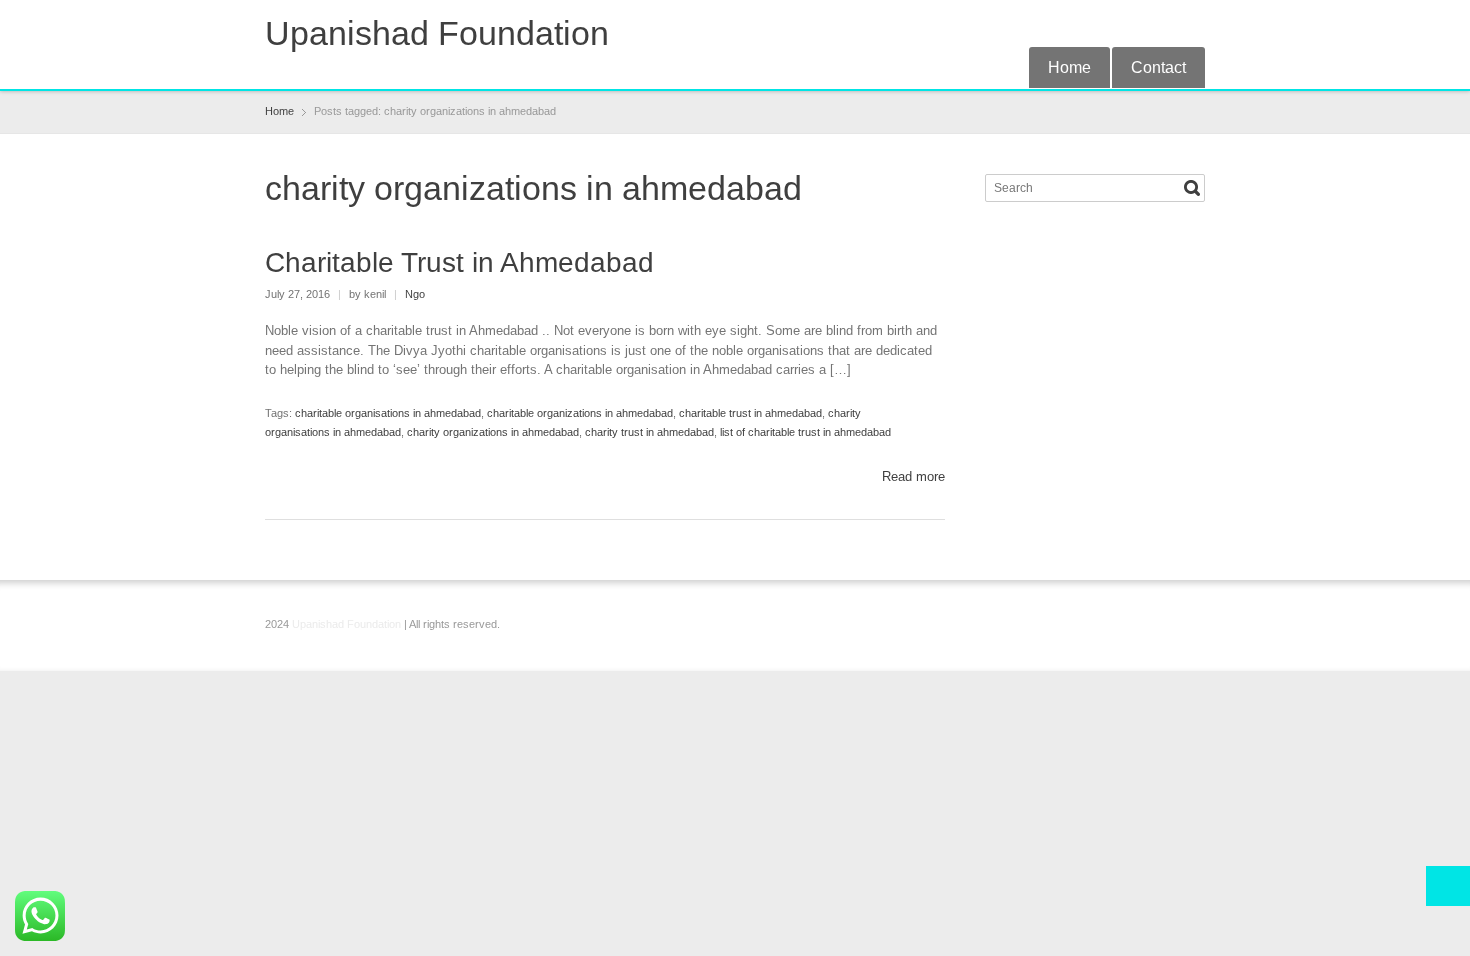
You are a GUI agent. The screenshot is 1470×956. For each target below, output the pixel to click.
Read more (913, 476)
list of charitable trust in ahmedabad (805, 432)
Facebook (1094, 23)
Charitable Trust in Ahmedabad (459, 262)
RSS (1127, 23)
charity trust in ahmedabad (649, 432)
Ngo (415, 294)
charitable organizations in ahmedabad (580, 413)
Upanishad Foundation (437, 33)
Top (1448, 886)
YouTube (1193, 23)
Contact (1158, 67)
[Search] (1192, 188)
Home (1069, 67)
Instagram (1160, 23)
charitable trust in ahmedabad (750, 413)
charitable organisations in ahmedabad (388, 413)
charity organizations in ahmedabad (493, 432)
